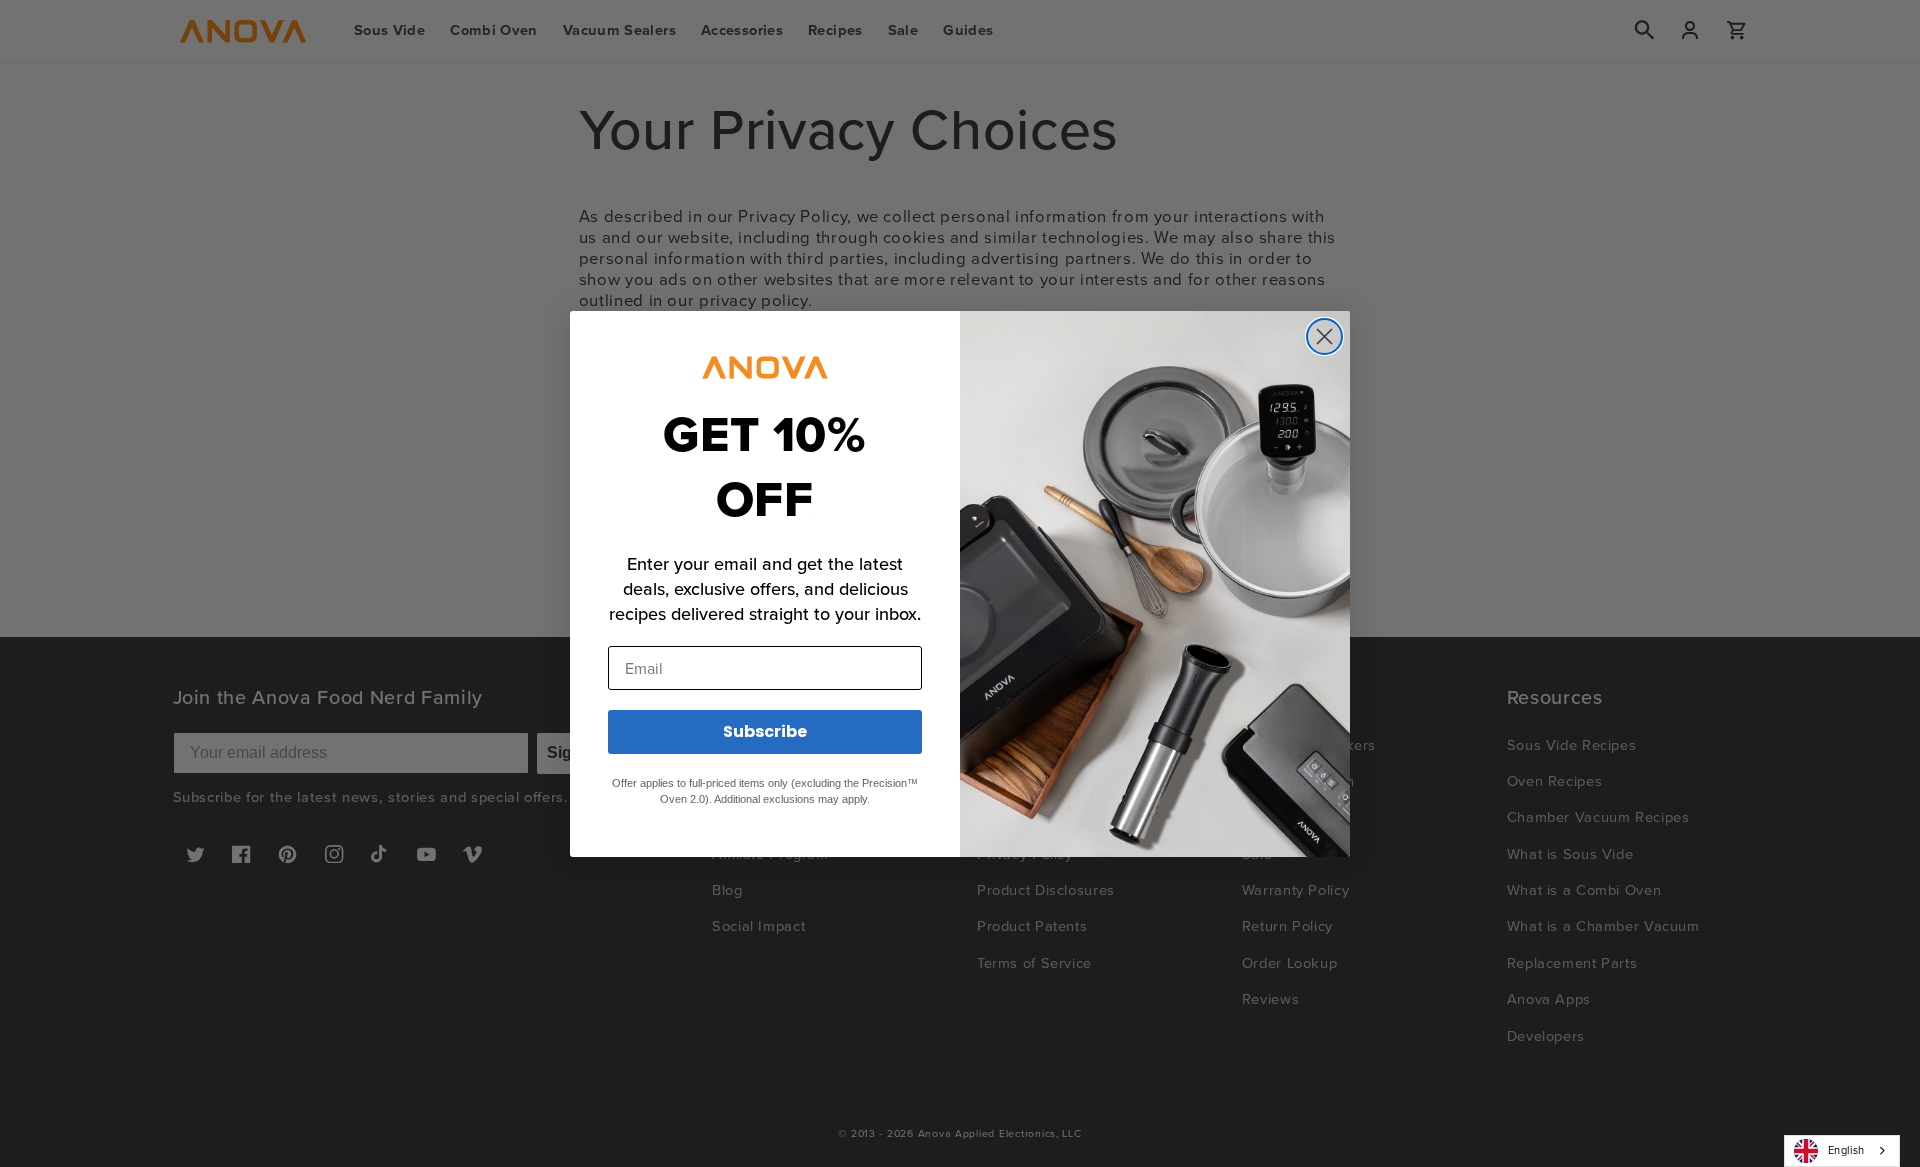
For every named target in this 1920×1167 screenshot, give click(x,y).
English (1846, 1150)
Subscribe (765, 731)
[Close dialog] (1324, 336)
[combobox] (1842, 1151)
